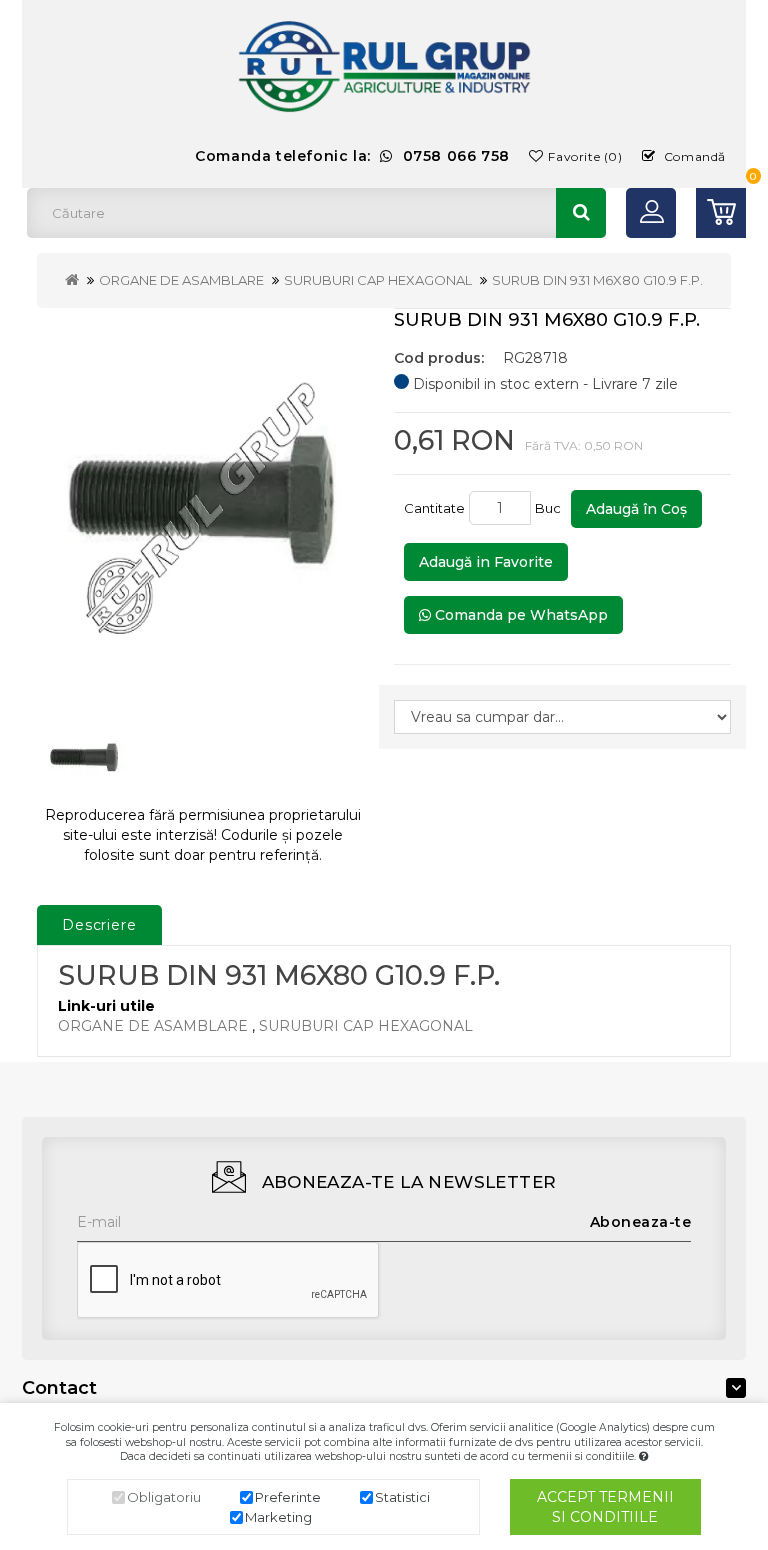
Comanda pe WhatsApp (519, 615)
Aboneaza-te (641, 1222)
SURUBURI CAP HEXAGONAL (378, 280)
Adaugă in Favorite (486, 562)
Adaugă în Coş (636, 509)
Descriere (99, 925)
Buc (551, 508)
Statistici (402, 1497)
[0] (721, 213)
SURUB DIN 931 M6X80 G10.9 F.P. (597, 280)
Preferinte (288, 1497)
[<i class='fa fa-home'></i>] (72, 280)
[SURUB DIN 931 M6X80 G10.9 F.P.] (203, 502)
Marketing (278, 1517)
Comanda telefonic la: (352, 156)
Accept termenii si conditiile (605, 1507)
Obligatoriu (164, 1497)
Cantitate (434, 508)
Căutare (581, 213)
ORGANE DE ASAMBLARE (181, 280)
